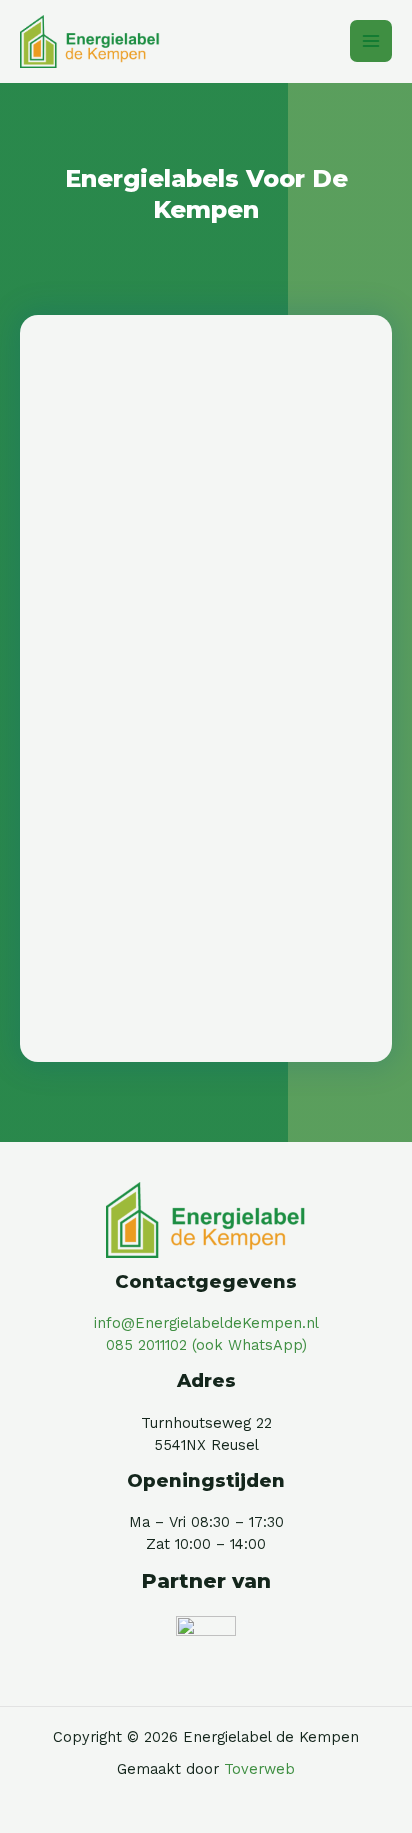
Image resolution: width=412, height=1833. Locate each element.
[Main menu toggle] (371, 41)
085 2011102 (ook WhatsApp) (206, 1345)
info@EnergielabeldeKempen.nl (206, 1323)
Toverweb (259, 1769)
